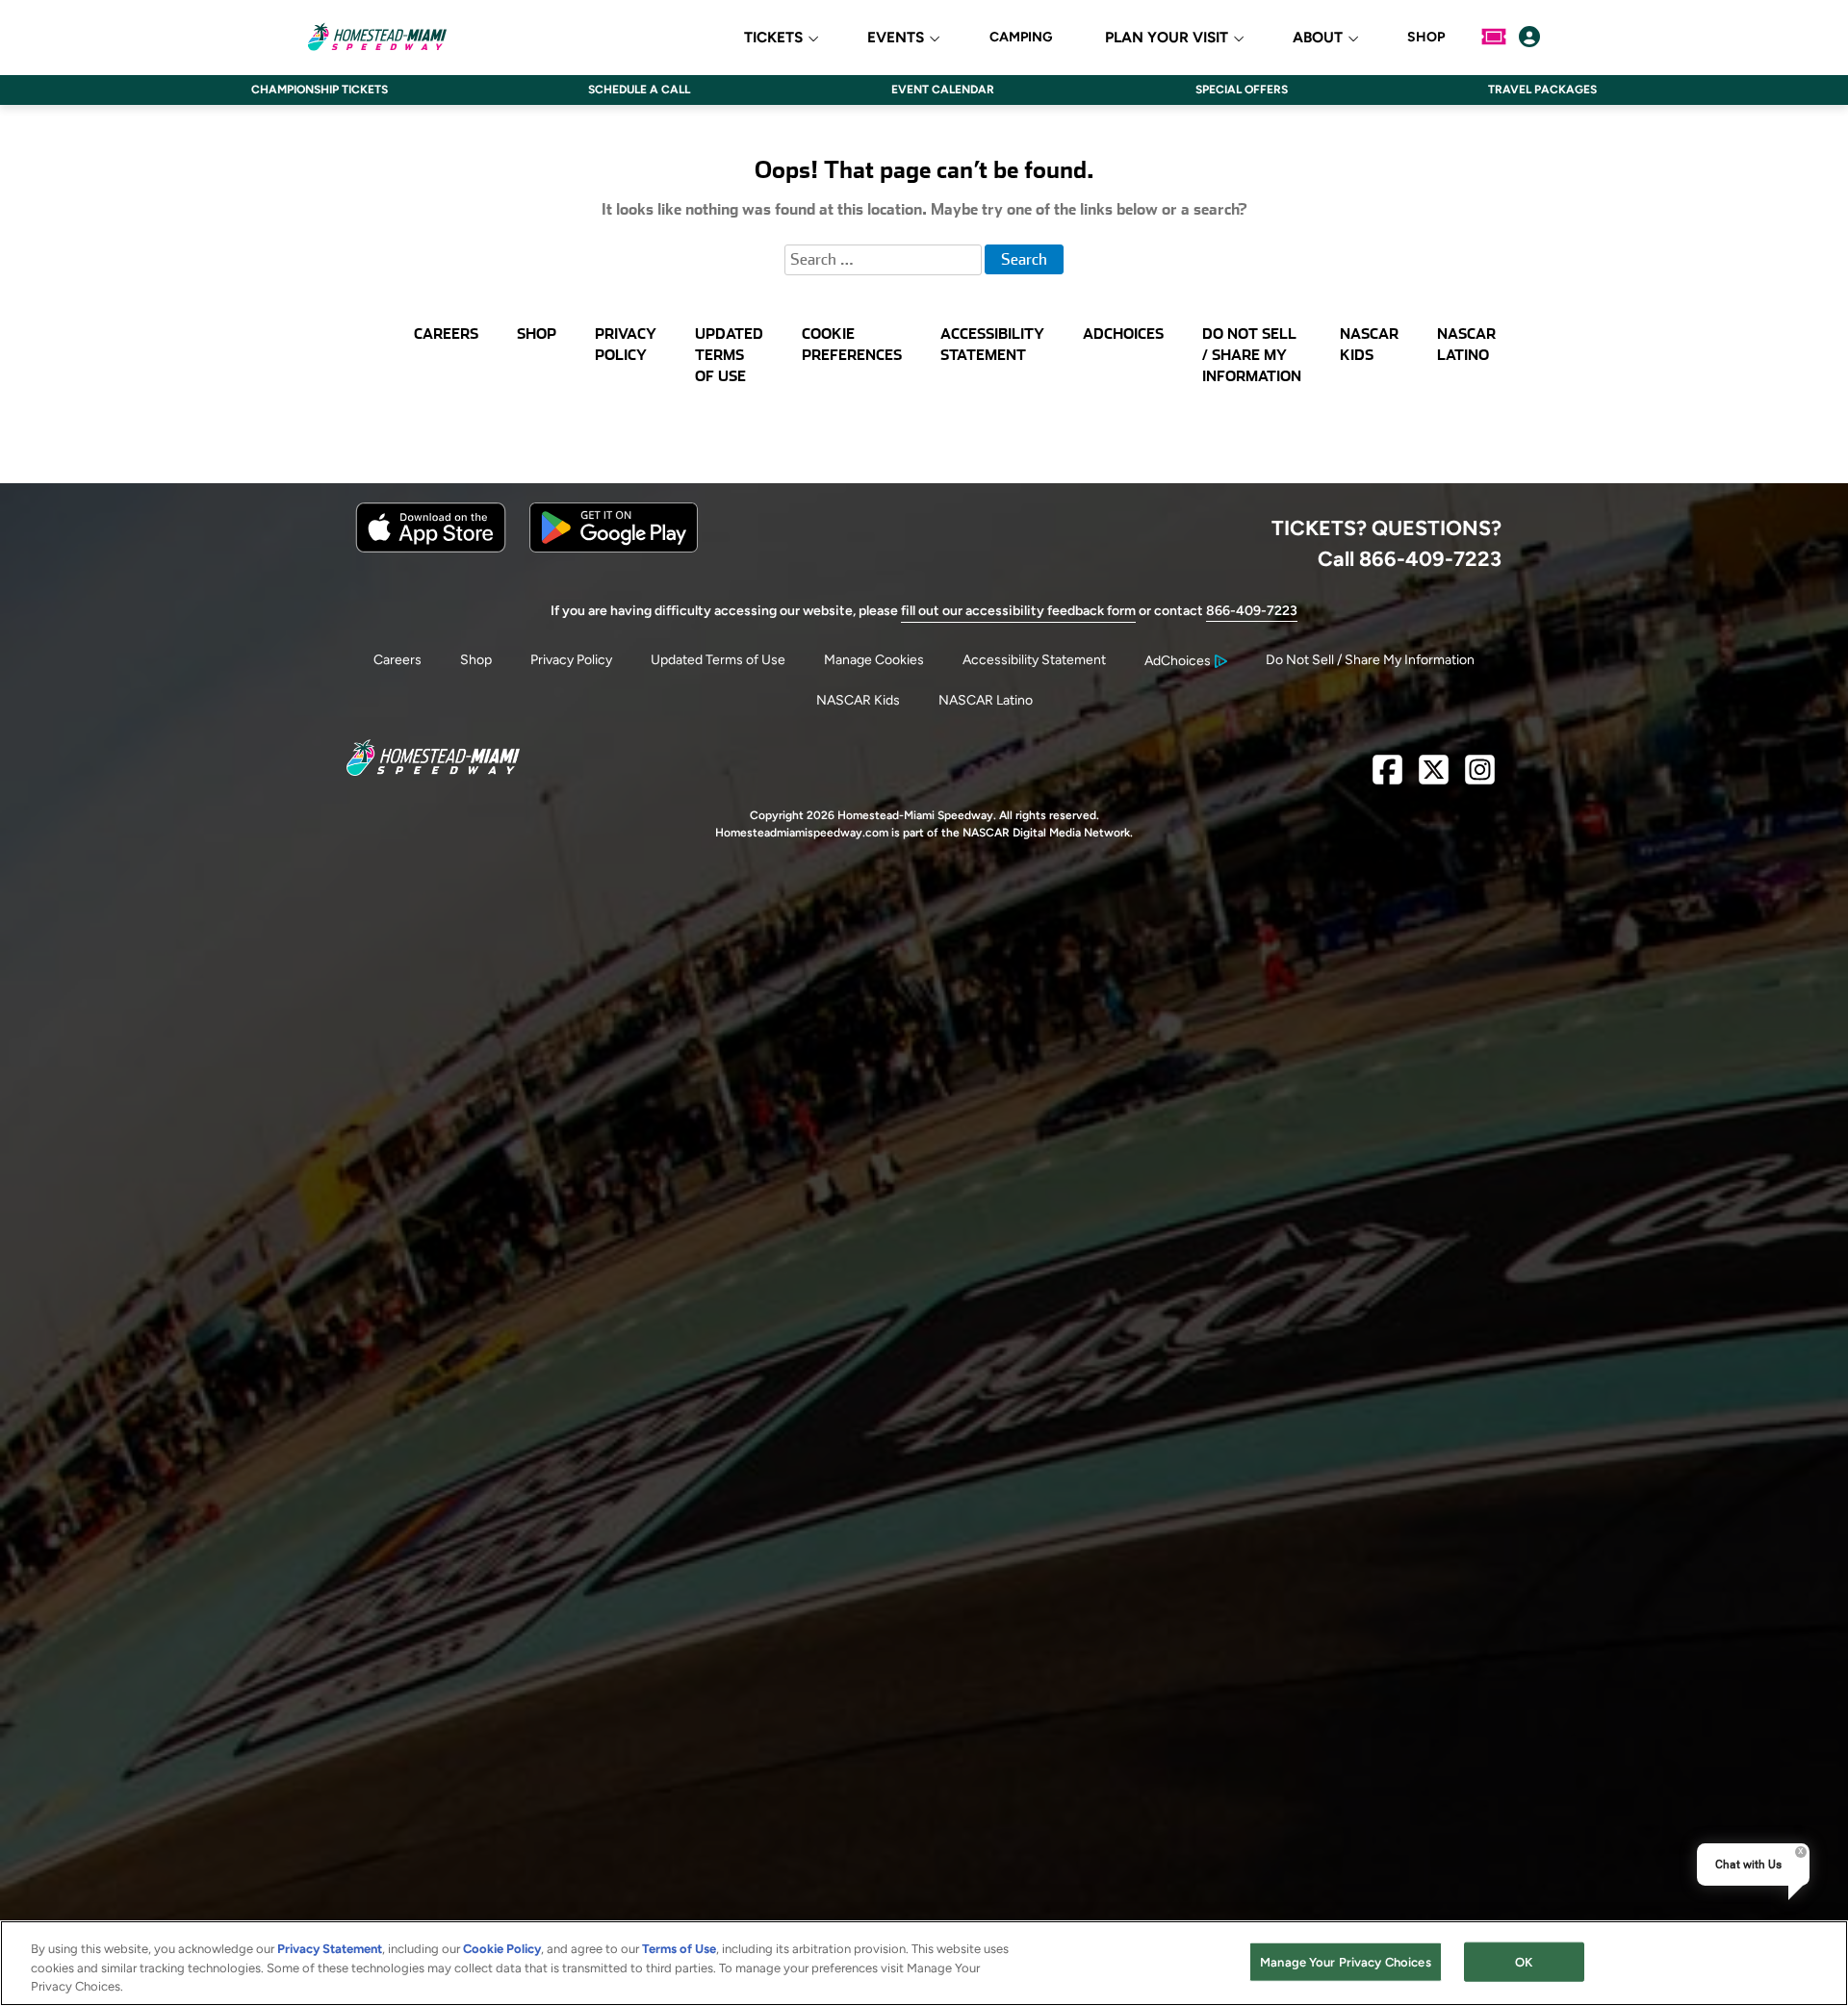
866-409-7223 (1252, 611)
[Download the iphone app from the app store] (431, 548)
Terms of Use (679, 1949)
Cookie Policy (502, 1949)
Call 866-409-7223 (1410, 558)
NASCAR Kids (858, 700)
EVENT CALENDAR (943, 90)
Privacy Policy (571, 660)
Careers (398, 660)
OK (1524, 1961)
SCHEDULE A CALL (639, 90)
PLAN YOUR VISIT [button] (1167, 38)
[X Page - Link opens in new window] (1434, 777)
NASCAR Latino (986, 700)
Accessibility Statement (1034, 660)
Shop (476, 660)
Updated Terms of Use (718, 660)
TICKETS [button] (773, 38)
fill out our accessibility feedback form (1018, 611)
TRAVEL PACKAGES (1542, 90)
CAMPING (1021, 38)
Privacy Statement (330, 1949)
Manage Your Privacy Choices (1346, 1961)
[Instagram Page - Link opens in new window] (1480, 777)
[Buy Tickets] (1494, 37)
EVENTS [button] (896, 38)
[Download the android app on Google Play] (614, 548)
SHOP (1426, 38)
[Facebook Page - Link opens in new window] (1387, 777)
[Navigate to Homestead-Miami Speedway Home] (377, 37)
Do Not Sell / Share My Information (1370, 660)
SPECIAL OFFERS (1242, 90)
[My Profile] (1529, 37)
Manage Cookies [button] (874, 660)
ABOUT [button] (1318, 38)
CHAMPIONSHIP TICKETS (320, 90)
